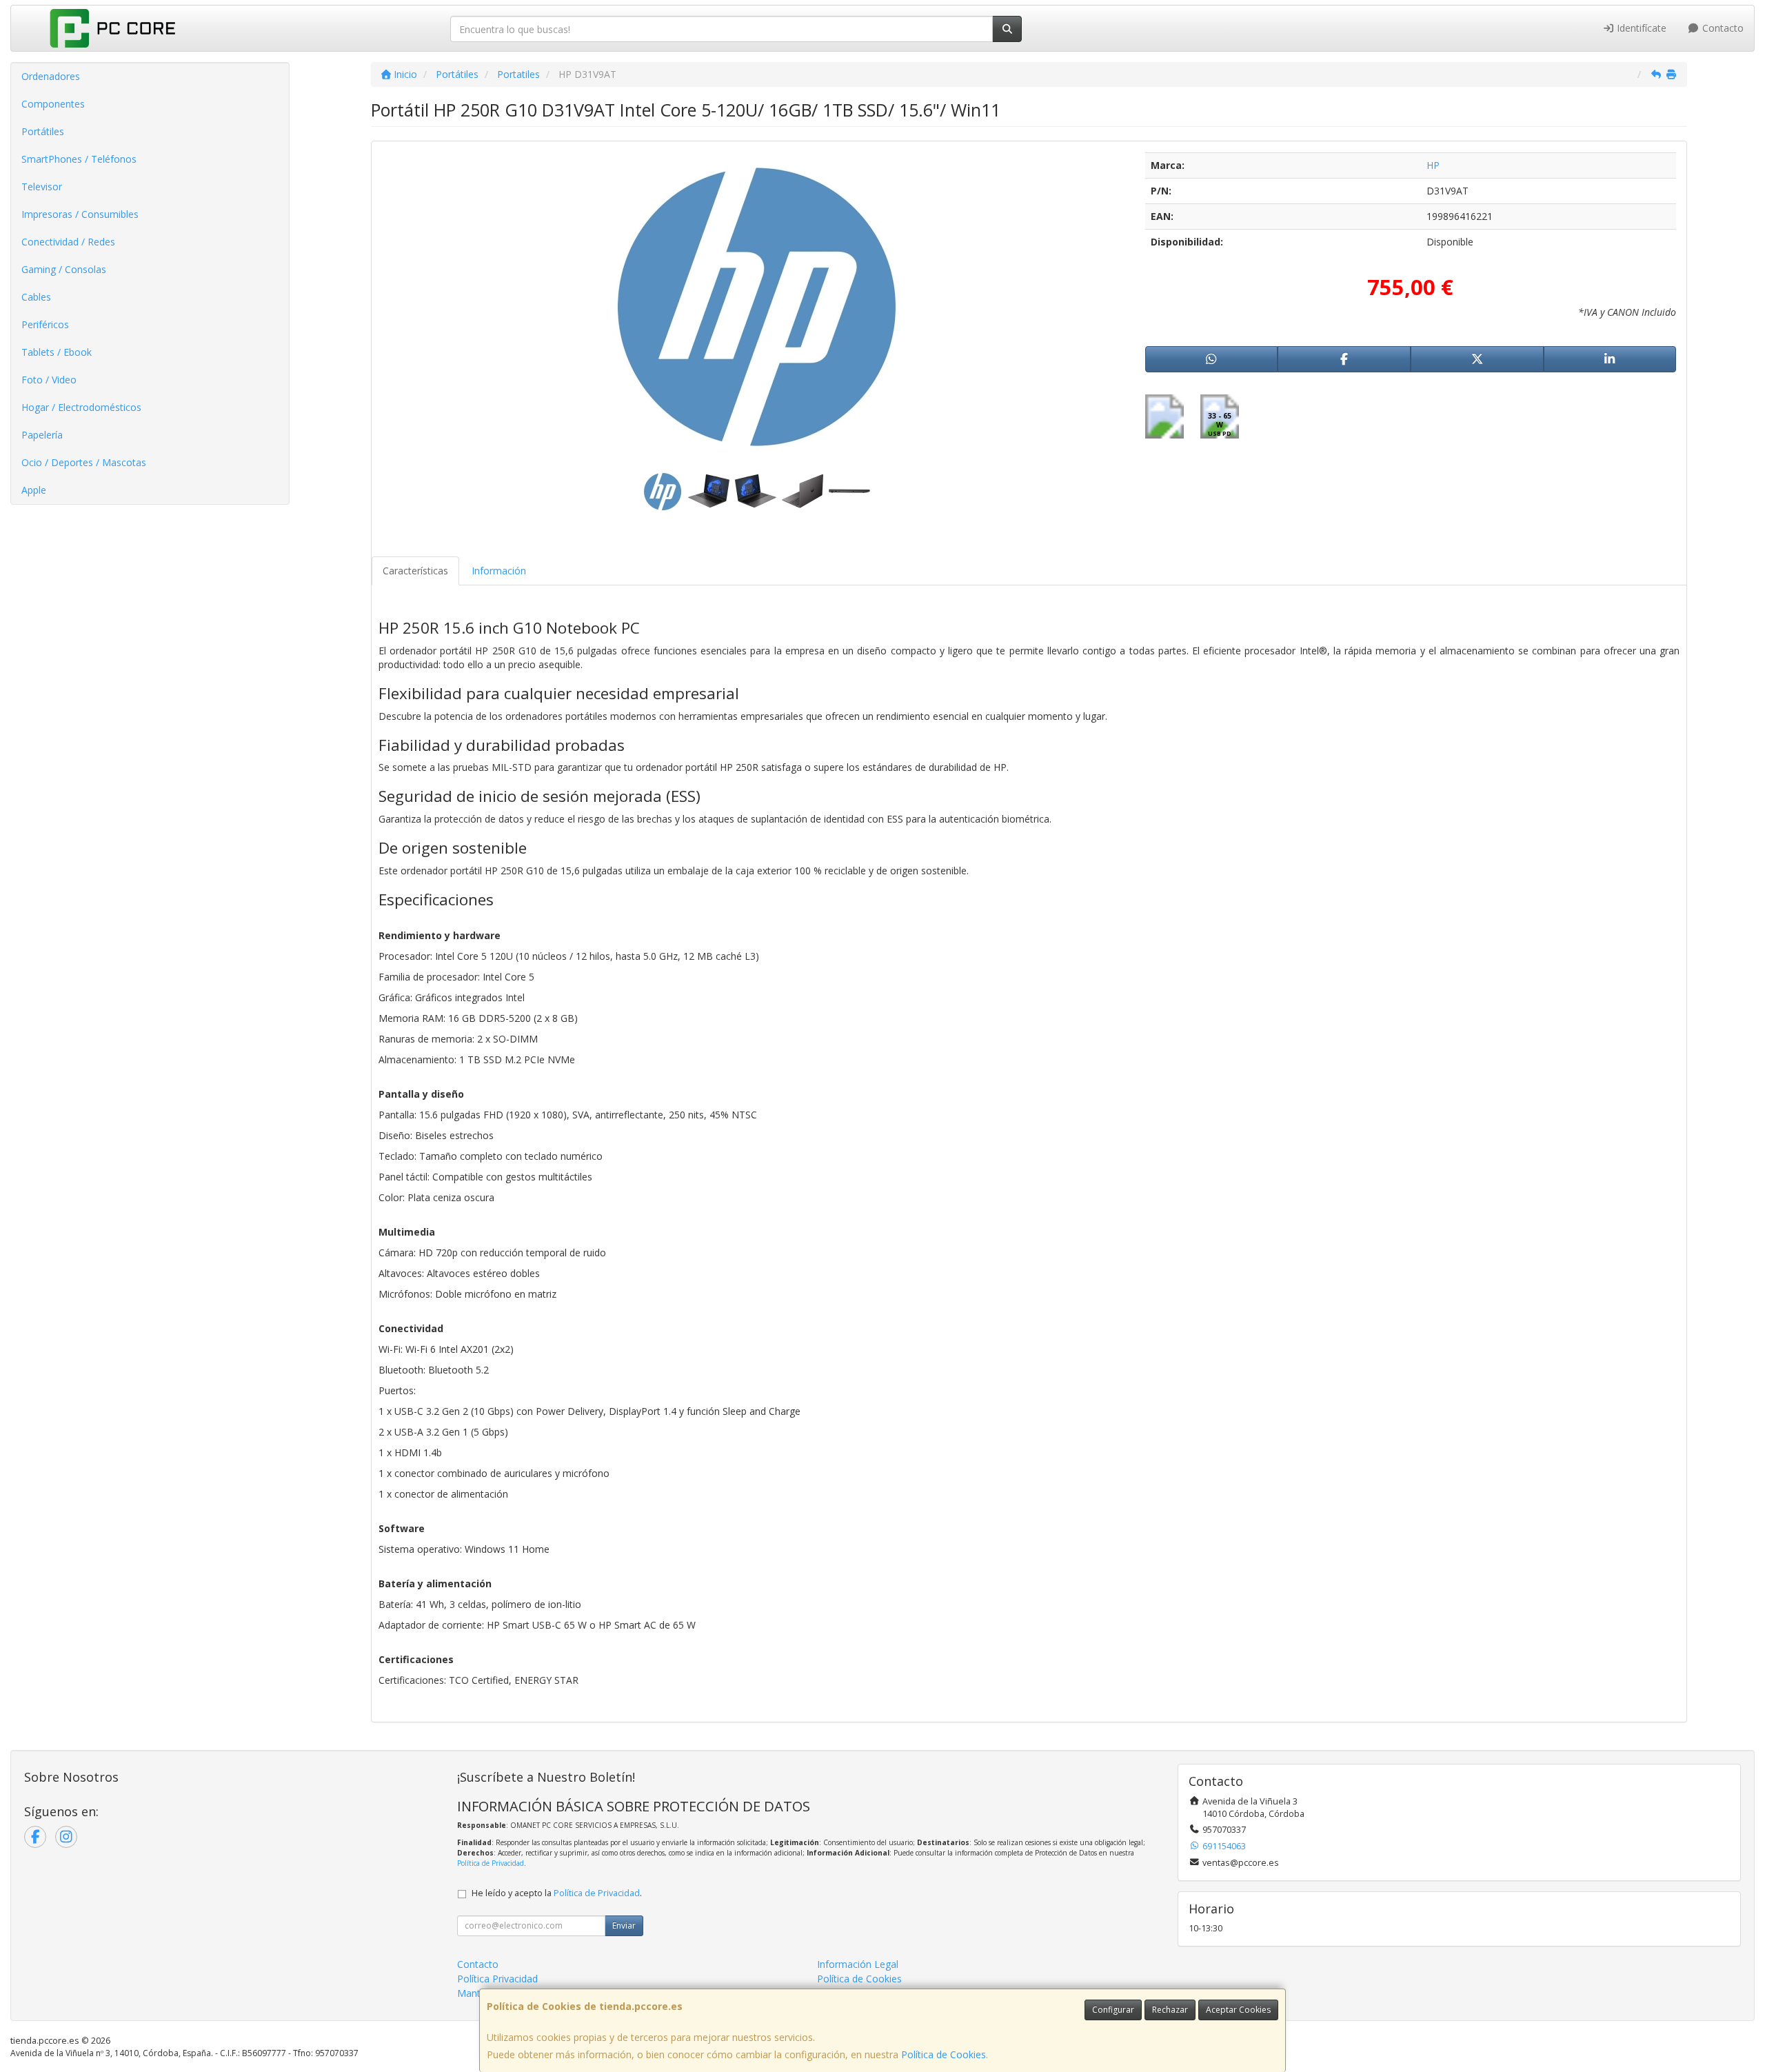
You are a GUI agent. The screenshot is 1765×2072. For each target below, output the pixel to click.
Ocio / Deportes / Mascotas (84, 462)
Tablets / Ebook (57, 352)
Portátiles (43, 131)
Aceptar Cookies (1238, 2010)
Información (499, 571)
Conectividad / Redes (68, 242)
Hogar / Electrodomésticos (81, 407)
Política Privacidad (497, 1979)
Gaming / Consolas (64, 269)
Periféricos (45, 324)
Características (415, 571)
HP (1433, 165)
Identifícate (1640, 28)
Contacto (1722, 28)
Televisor (42, 187)
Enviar (624, 1925)
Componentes (53, 104)
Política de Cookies (944, 2054)
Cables (36, 297)
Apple (34, 490)
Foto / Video (49, 380)
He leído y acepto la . (557, 1893)
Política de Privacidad (491, 1863)
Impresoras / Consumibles (80, 214)
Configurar (1113, 2010)
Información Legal (858, 1964)
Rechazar (1170, 2010)
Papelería (42, 435)
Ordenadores (51, 76)
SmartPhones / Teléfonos (79, 159)
